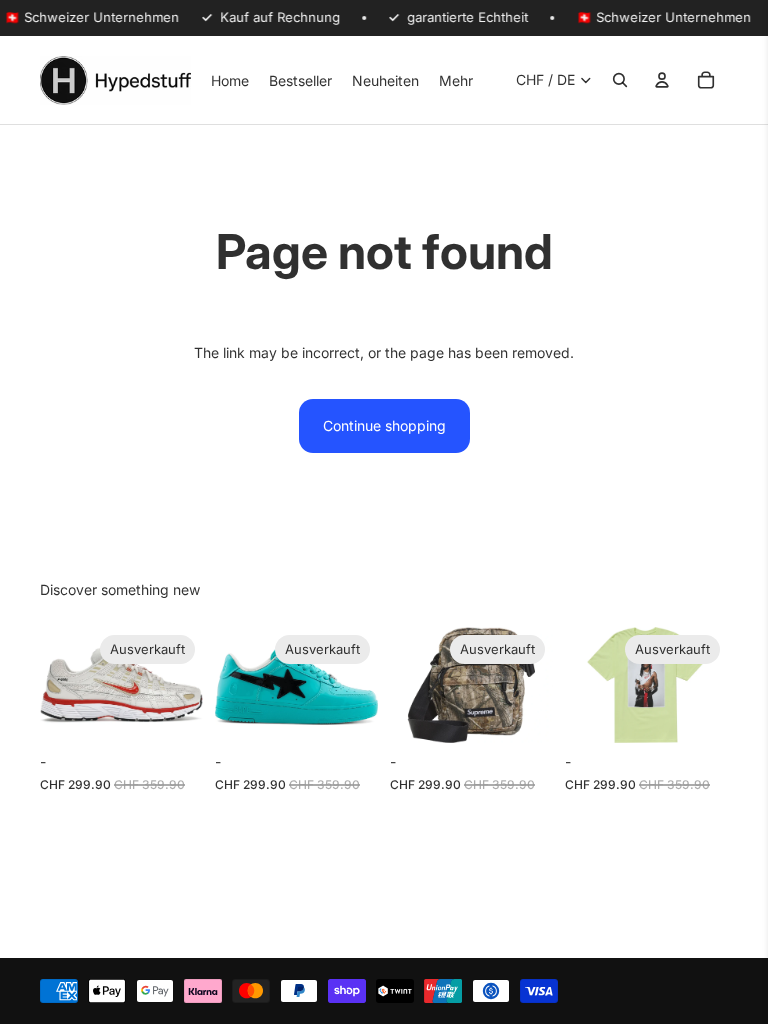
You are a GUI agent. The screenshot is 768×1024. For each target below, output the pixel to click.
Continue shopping (384, 425)
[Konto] (662, 80)
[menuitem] (456, 80)
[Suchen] (620, 80)
